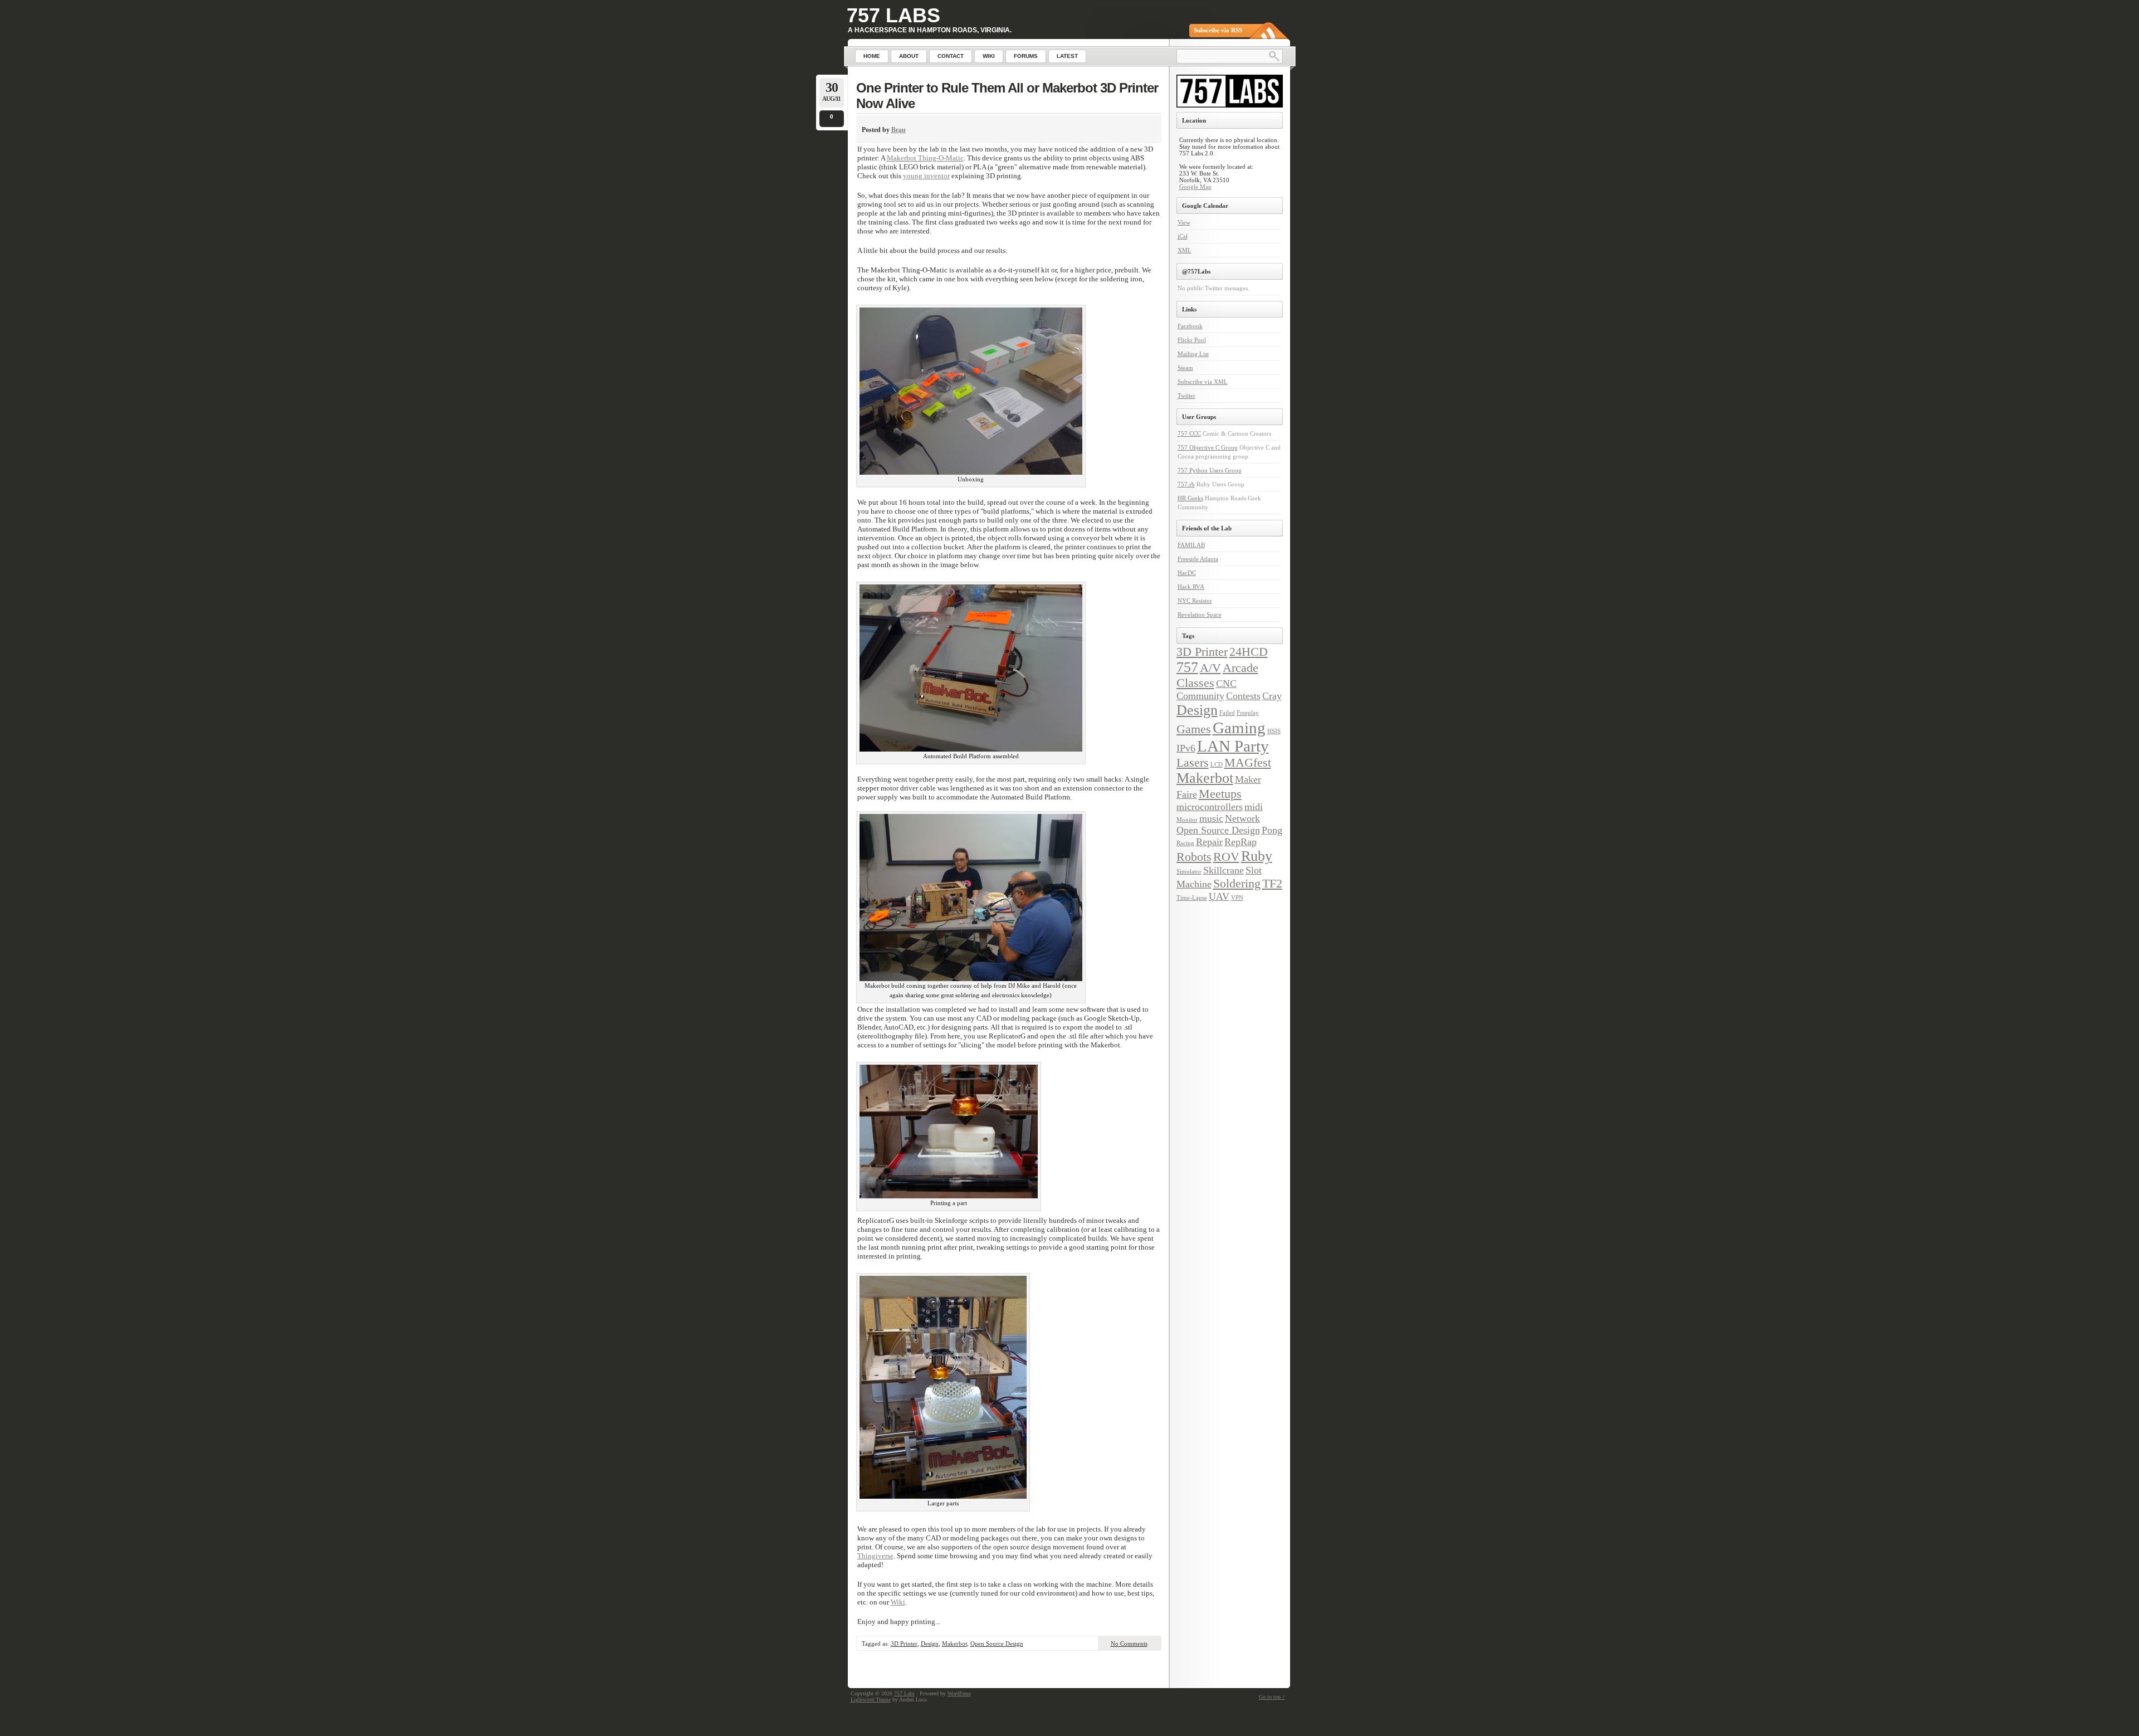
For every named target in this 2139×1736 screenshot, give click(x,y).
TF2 (1272, 883)
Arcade (1241, 668)
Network (1242, 818)
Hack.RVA (1191, 587)
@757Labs (1196, 271)
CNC (1226, 684)
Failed (1227, 713)
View (1184, 222)
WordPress (959, 1693)
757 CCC (1189, 433)
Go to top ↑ (1272, 1697)
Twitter (1186, 396)
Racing (1185, 843)
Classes (1195, 683)
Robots (1194, 857)
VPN (1237, 898)
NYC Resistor (1195, 601)
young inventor (926, 176)
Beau (898, 130)
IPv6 (1186, 748)
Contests (1243, 696)
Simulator (1189, 872)
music (1211, 818)
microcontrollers (1210, 807)
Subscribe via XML (1203, 382)
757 (1187, 667)
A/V (1210, 668)
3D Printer (904, 1644)
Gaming (1239, 728)
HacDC (1187, 573)
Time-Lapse (1192, 898)
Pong (1272, 830)
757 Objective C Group (1208, 447)
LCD (1217, 765)
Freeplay (1248, 713)
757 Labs (893, 15)
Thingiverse (875, 1556)
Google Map (1195, 187)
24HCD (1249, 652)
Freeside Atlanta (1198, 559)
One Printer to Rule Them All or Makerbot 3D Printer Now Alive (1007, 96)
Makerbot (954, 1644)
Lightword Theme (871, 1700)
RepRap (1241, 842)
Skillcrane (1224, 870)
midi (1254, 807)
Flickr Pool (1192, 340)
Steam (1185, 368)
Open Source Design (997, 1644)
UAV (1219, 896)
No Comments (1129, 1644)
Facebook (1190, 326)
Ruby (1257, 856)
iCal (1183, 236)
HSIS (1274, 731)
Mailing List (1193, 354)
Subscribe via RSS (1218, 30)
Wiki (898, 1602)
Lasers (1193, 762)
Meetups (1220, 794)
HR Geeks (1190, 498)
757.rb (1186, 484)
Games (1194, 729)
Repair (1209, 842)
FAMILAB (1191, 545)
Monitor (1187, 820)
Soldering (1237, 883)
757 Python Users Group (1210, 470)
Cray (1272, 696)
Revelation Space (1200, 615)
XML (1185, 250)
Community (1200, 696)
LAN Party (1233, 746)
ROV (1226, 857)
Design (930, 1644)
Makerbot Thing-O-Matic (925, 158)
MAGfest (1248, 762)
